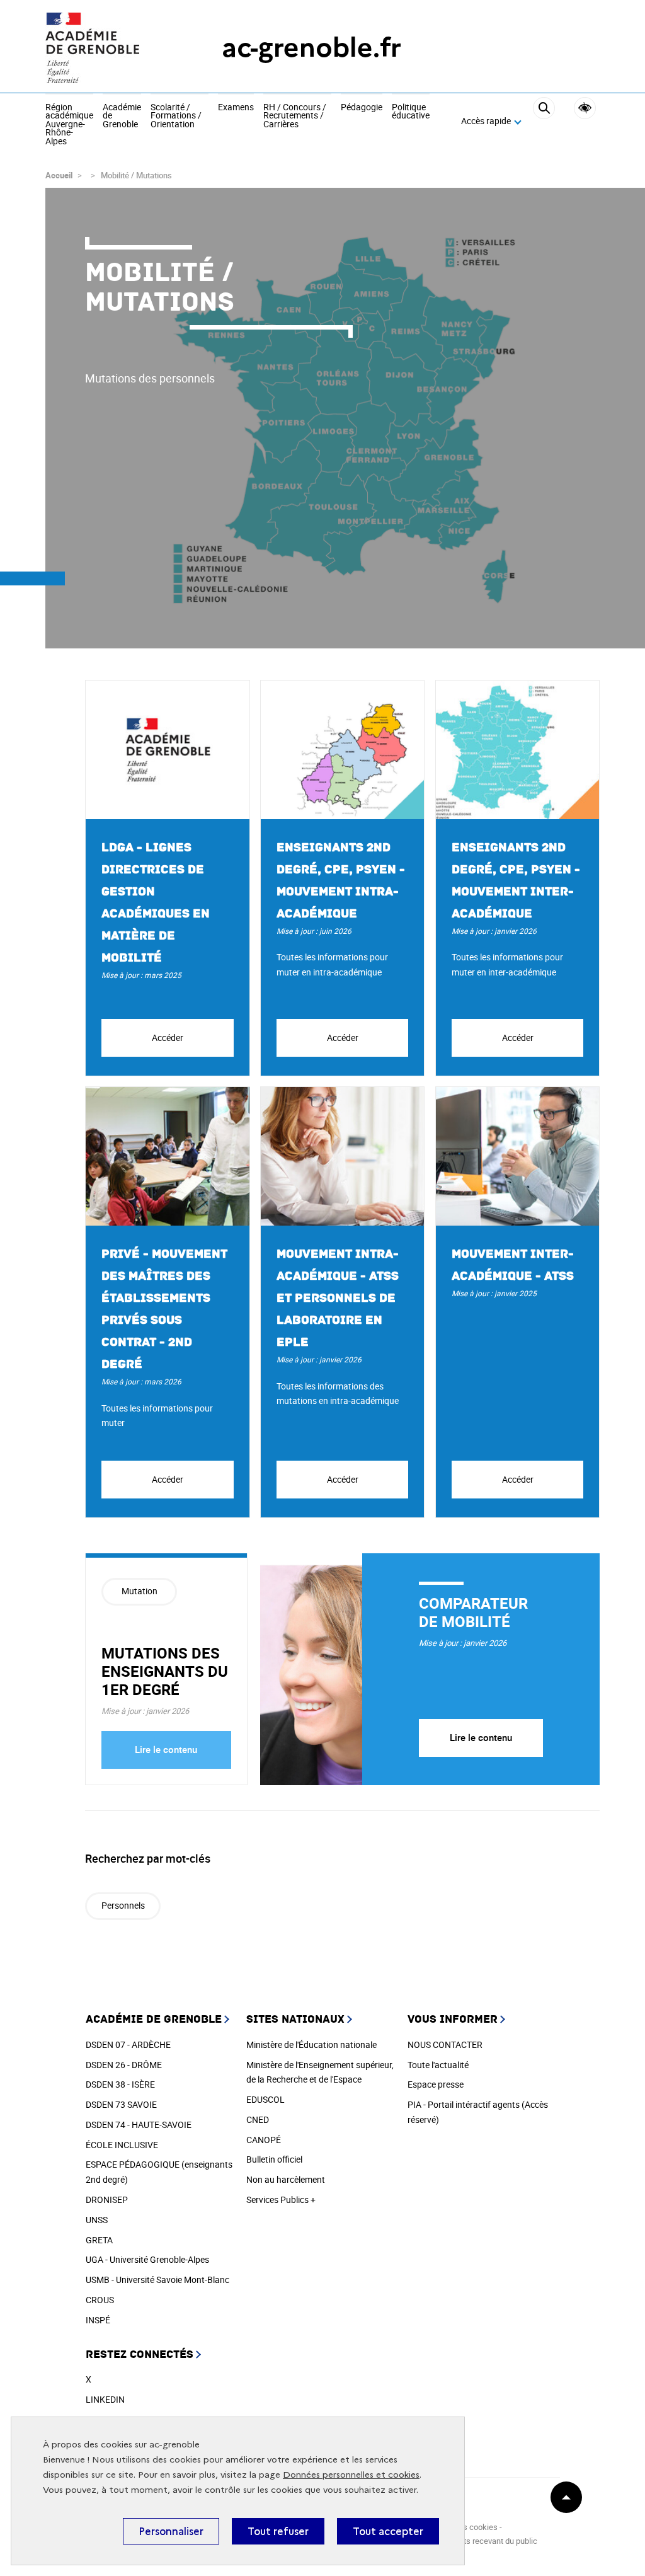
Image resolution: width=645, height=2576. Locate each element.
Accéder (168, 1038)
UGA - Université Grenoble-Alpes (147, 2259)
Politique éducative (411, 112)
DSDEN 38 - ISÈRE (120, 2084)
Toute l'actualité (438, 2065)
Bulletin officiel (274, 2159)
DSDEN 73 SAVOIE (121, 2104)
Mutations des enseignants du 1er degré (165, 1671)
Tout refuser (278, 2531)
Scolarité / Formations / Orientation (176, 116)
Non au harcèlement (286, 2179)
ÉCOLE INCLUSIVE (122, 2145)
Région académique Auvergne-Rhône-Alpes (69, 125)
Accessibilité (585, 108)
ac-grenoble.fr (311, 48)
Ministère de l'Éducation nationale (311, 2044)
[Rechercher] (544, 121)
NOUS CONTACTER (445, 2044)
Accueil (59, 175)
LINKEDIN (105, 2399)
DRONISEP (107, 2199)
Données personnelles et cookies (351, 2475)
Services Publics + (281, 2199)
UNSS (97, 2220)
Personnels (123, 1905)
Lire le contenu (166, 1749)
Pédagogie (362, 108)
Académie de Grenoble (122, 116)
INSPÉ (98, 2320)
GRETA (99, 2240)
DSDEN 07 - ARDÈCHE (128, 2044)
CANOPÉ (264, 2140)
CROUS (100, 2300)
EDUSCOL (265, 2099)
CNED (258, 2119)
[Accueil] (108, 48)
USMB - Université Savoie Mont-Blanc (157, 2280)
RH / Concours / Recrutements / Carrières (295, 116)
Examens (236, 108)
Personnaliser (171, 2531)
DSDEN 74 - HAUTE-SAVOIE (139, 2125)
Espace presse (436, 2084)
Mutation (140, 1591)
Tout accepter (388, 2531)
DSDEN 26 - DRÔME (124, 2065)
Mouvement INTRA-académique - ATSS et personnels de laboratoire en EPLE (338, 1298)
